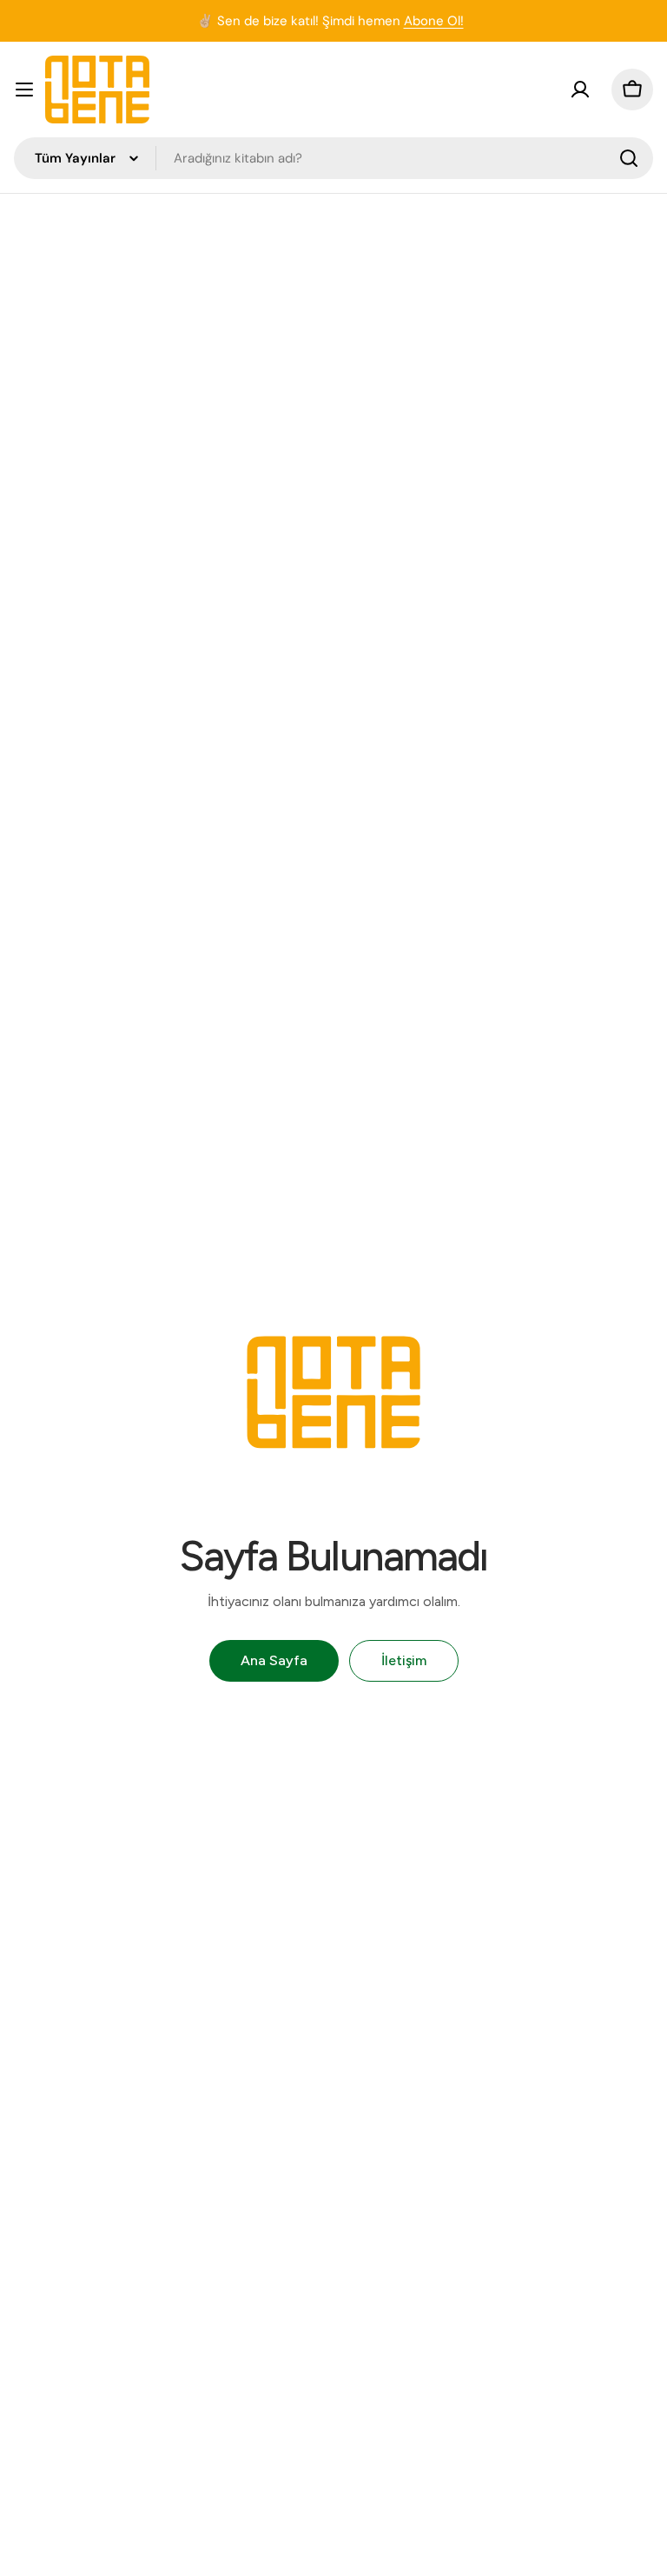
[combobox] (333, 158)
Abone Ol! (434, 21)
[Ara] (629, 158)
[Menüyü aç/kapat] (24, 90)
